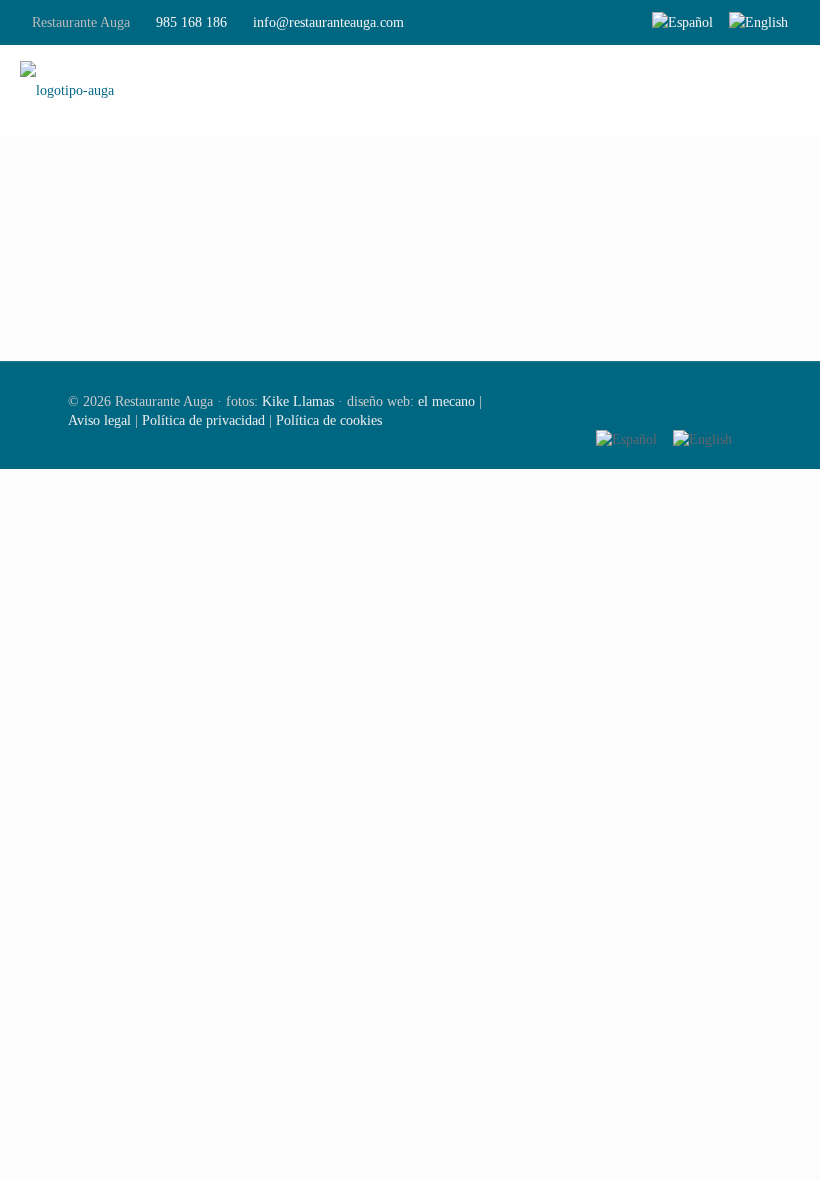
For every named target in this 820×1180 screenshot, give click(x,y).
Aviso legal (99, 420)
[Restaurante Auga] (67, 90)
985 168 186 (191, 22)
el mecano (446, 401)
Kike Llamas (298, 401)
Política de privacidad (203, 420)
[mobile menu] (788, 90)
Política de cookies (329, 420)
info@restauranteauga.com (328, 22)
